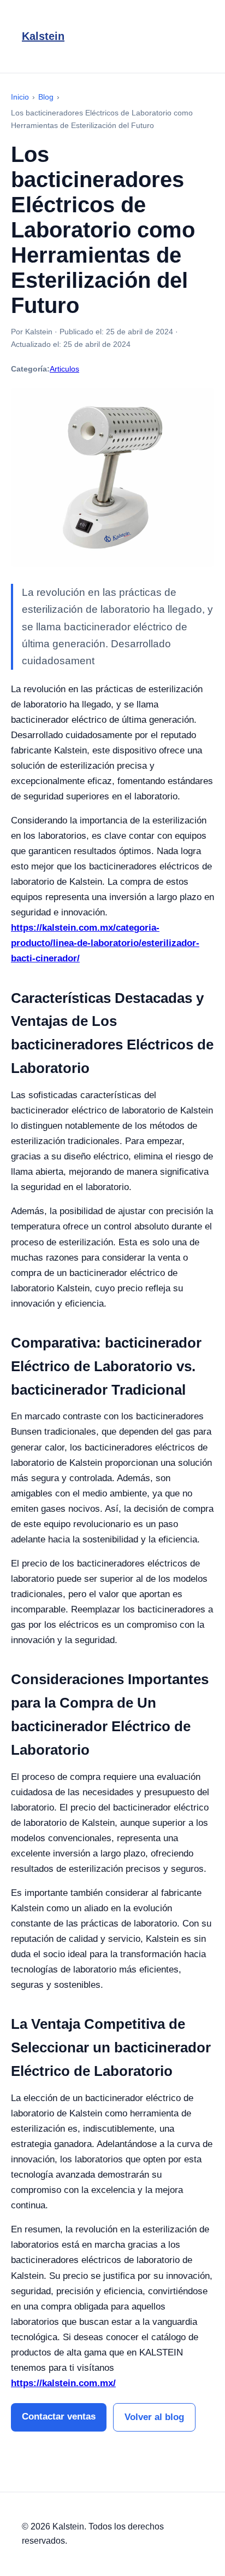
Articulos (64, 369)
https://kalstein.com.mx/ (63, 2383)
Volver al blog (154, 2417)
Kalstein (43, 36)
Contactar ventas (59, 2417)
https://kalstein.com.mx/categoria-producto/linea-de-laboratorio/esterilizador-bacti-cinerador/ (105, 943)
